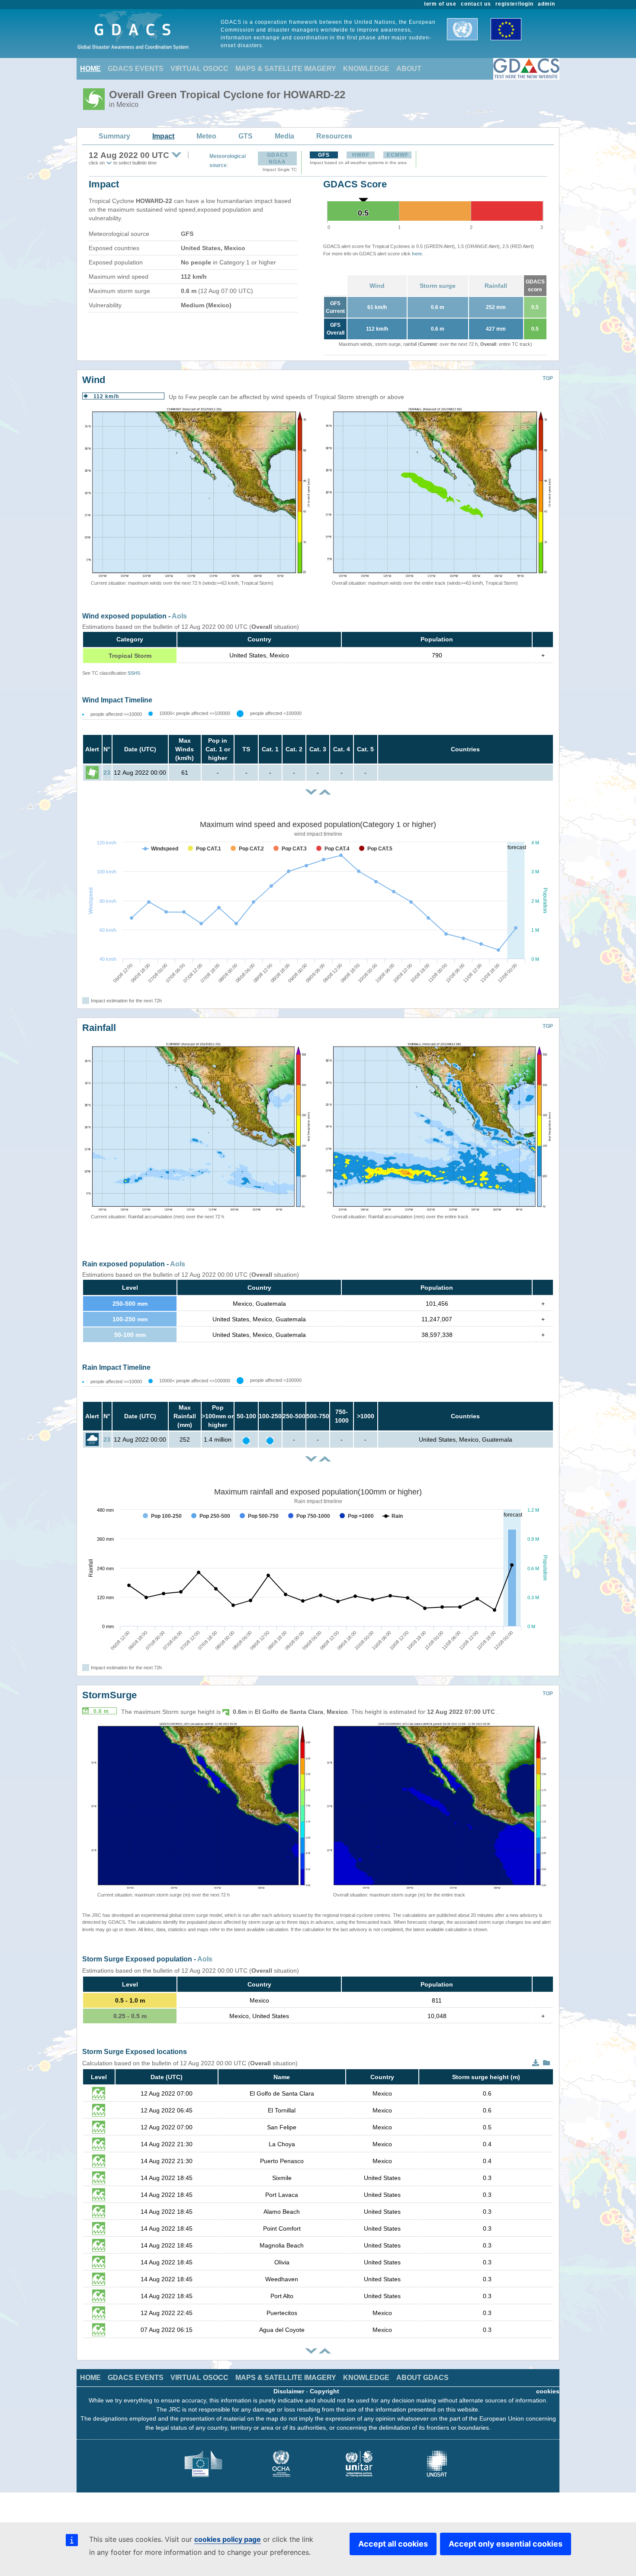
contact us (476, 4)
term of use (440, 4)
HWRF (361, 155)
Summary (114, 136)
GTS (246, 136)
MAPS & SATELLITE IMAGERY (286, 69)
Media (284, 136)
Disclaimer (289, 2391)
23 (107, 773)
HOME (90, 69)
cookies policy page (228, 2539)
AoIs (179, 616)
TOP (548, 378)
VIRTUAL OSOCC (199, 69)
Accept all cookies (393, 2544)
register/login (514, 4)
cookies (548, 2391)
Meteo (206, 136)
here (417, 254)
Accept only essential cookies (506, 2544)
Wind (377, 286)
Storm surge (438, 286)
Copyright (324, 2391)
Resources (334, 136)
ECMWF (398, 155)
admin (546, 4)
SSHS (134, 673)
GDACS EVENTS (136, 69)
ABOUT (409, 69)
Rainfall (496, 286)
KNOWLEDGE (366, 69)
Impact (163, 136)
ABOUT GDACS (422, 2378)
